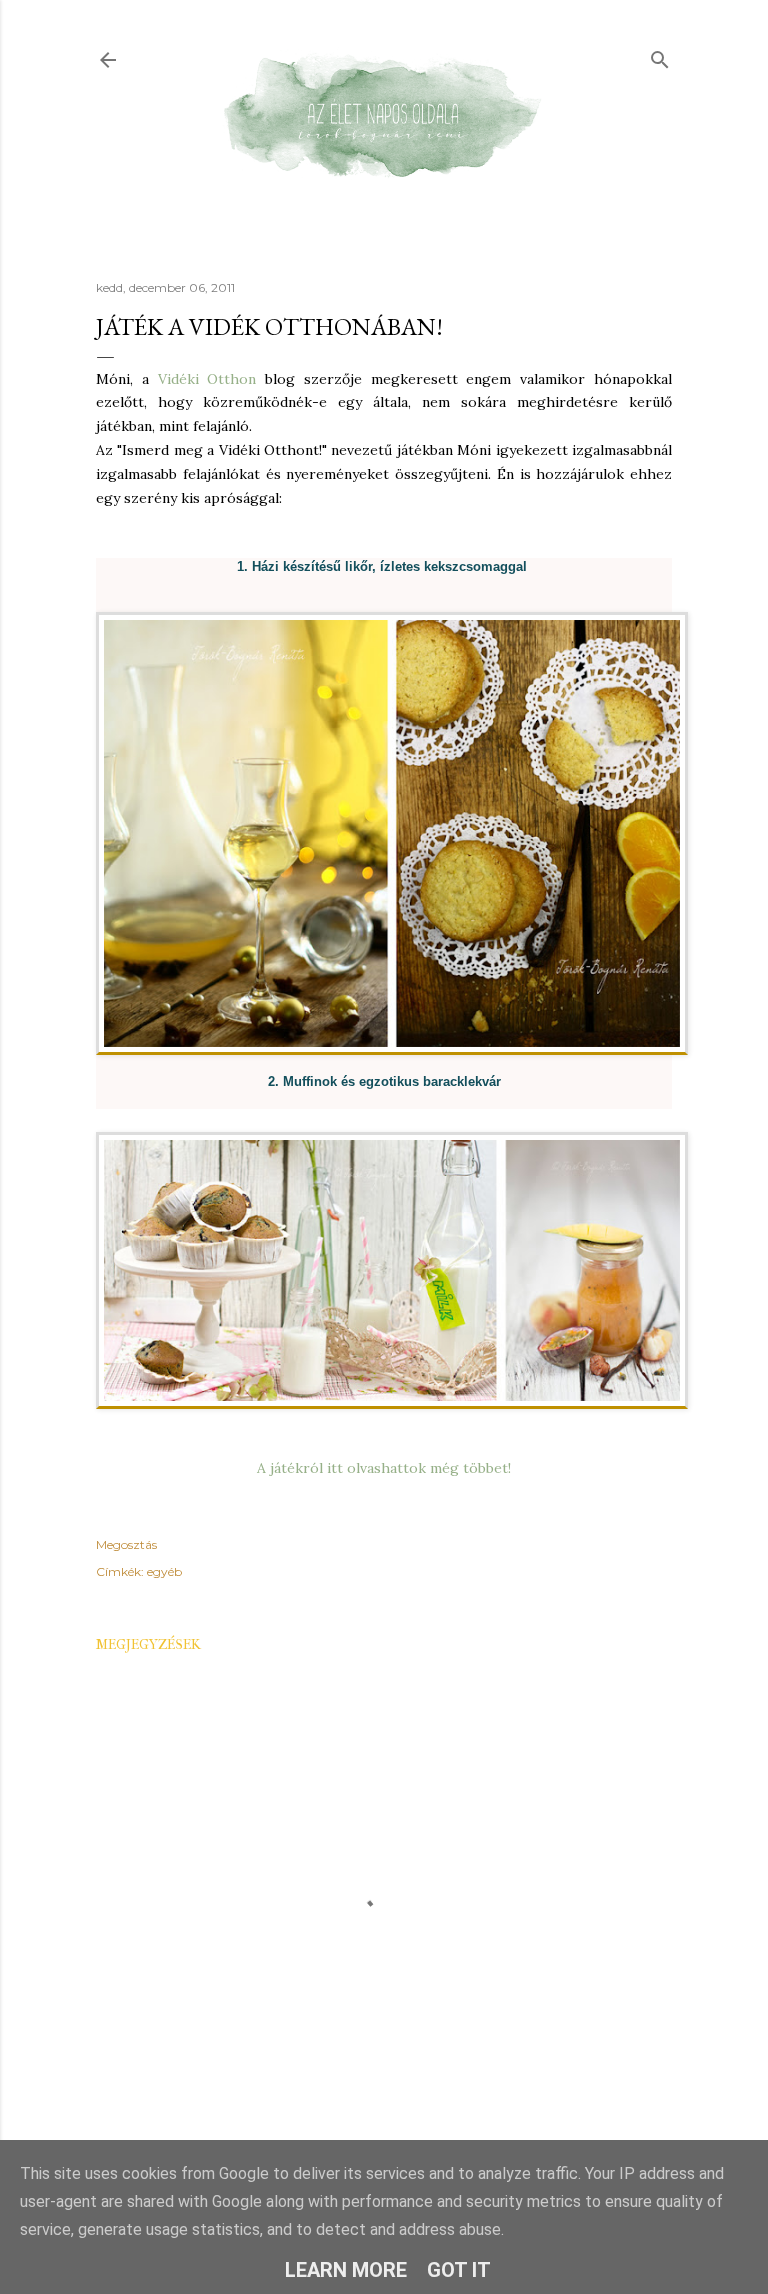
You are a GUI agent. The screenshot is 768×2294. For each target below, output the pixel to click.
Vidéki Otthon (207, 379)
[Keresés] (660, 55)
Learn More (346, 2270)
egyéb (164, 1571)
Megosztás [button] (126, 1544)
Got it (459, 2270)
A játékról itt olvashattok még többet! (384, 1468)
